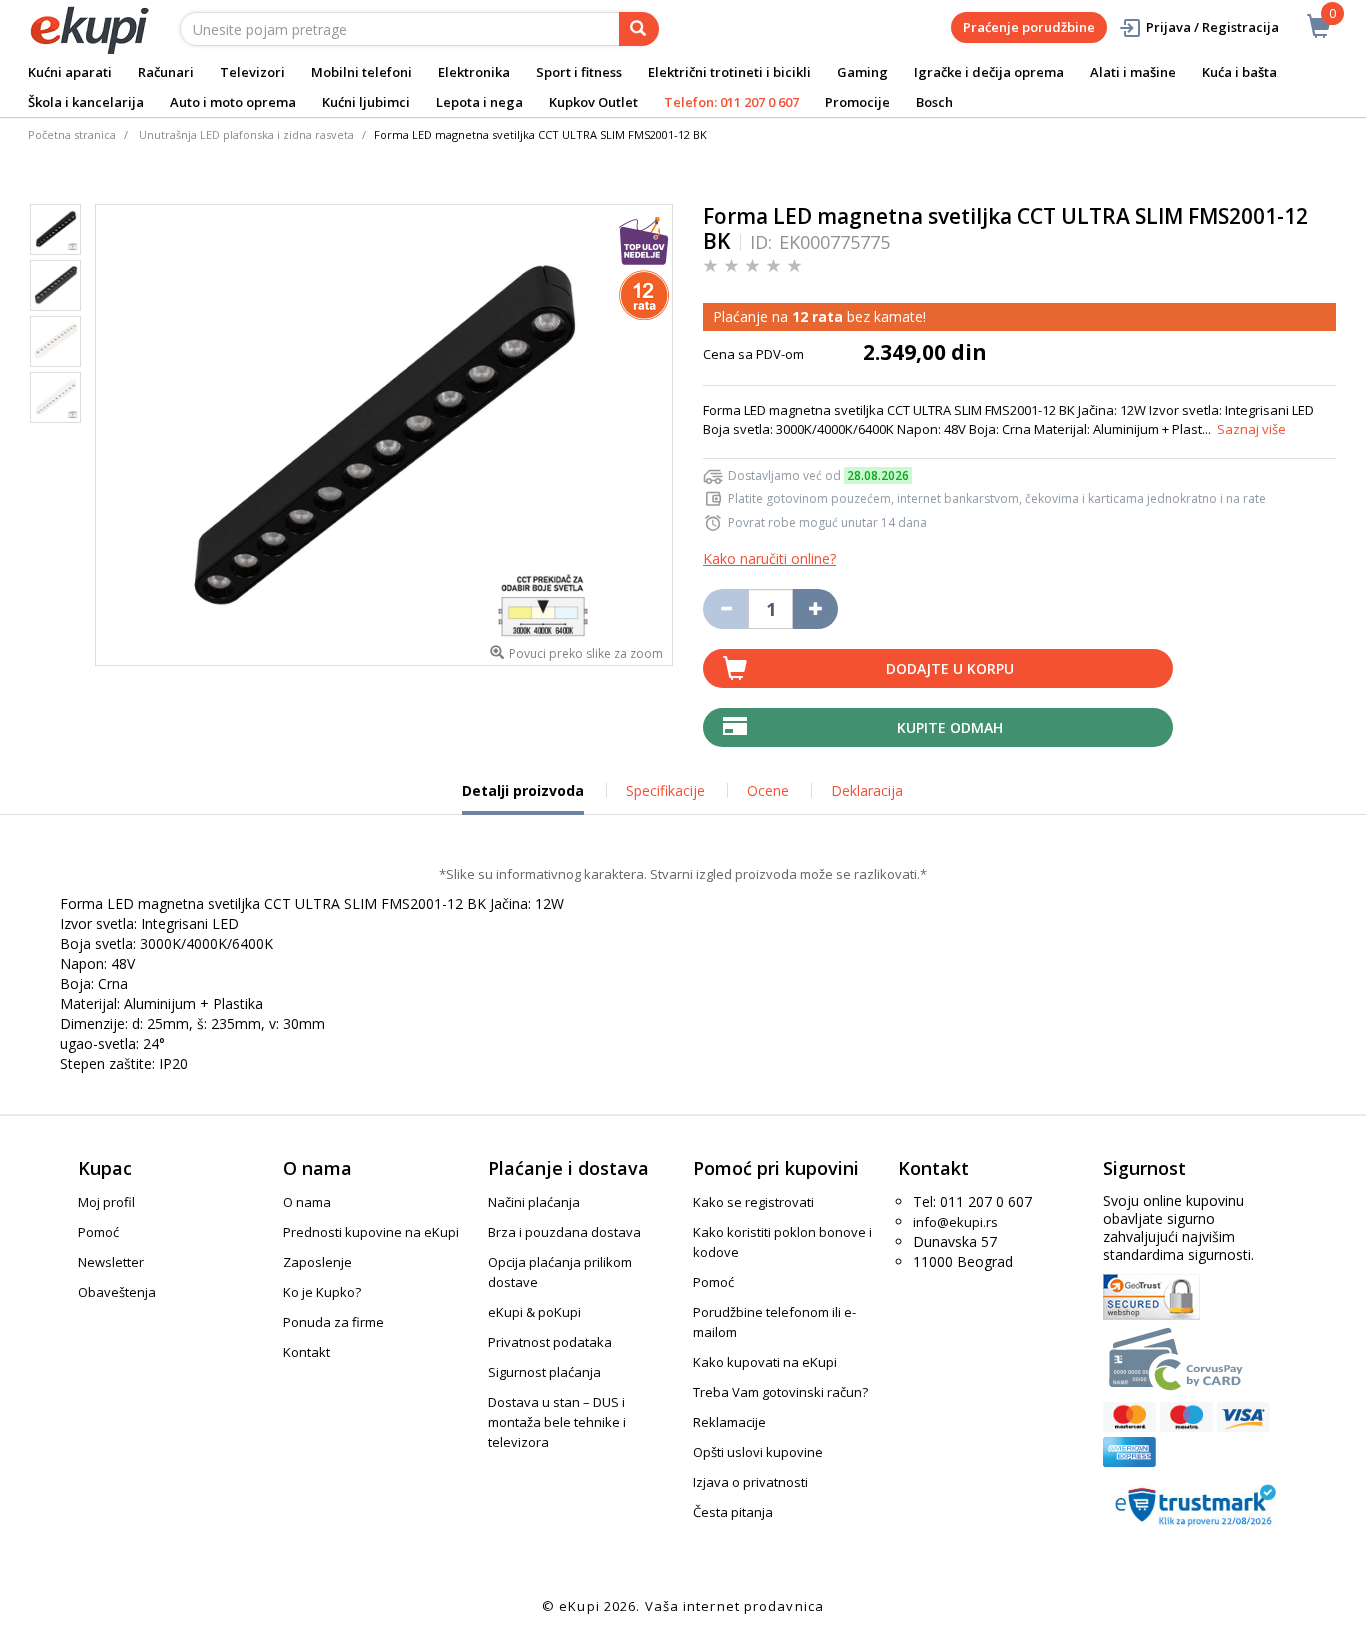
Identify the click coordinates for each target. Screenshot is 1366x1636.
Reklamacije (729, 1422)
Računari (166, 72)
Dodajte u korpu (950, 668)
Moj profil (106, 1202)
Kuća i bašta (1239, 72)
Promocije (857, 102)
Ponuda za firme (333, 1322)
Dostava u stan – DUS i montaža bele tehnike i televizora (557, 1422)
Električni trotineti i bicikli (729, 72)
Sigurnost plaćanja (544, 1372)
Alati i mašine (1133, 72)
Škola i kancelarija (86, 102)
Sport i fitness (579, 72)
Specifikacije (665, 790)
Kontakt (306, 1352)
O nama (307, 1202)
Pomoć (98, 1232)
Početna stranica (72, 134)
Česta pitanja (733, 1512)
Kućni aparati (70, 72)
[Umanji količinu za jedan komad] (725, 609)
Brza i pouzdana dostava (564, 1232)
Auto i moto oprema (233, 102)
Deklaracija (867, 790)
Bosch (934, 102)
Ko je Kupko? (322, 1292)
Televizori (252, 72)
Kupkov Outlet (593, 102)
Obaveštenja (117, 1292)
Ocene (768, 790)
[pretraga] (639, 29)
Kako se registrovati (753, 1202)
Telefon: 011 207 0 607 (731, 102)
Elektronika (474, 72)
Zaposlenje (317, 1262)
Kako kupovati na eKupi (765, 1362)
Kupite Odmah (950, 727)
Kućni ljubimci (366, 102)
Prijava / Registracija (1212, 27)
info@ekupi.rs (955, 1222)
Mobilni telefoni (361, 72)
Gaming (862, 72)
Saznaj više (1251, 429)
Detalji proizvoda (523, 798)
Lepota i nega (479, 102)
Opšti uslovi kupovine (758, 1452)
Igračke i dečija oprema (989, 72)
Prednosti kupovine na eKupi (371, 1232)
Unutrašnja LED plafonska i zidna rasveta (246, 134)
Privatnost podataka (550, 1342)
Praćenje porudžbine (1029, 27)
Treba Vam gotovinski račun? (780, 1392)
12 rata (817, 316)
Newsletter (111, 1262)
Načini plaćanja (534, 1202)
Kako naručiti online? (769, 558)
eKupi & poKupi (534, 1312)
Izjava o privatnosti (750, 1482)
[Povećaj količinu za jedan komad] (815, 609)
